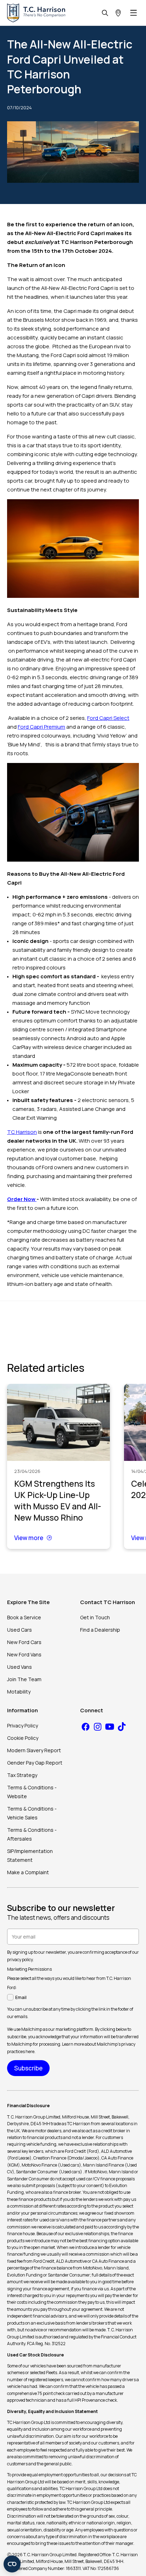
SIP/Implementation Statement (30, 1855)
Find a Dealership (100, 1630)
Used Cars (19, 1630)
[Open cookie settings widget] (12, 2564)
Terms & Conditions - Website (32, 1792)
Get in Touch (95, 1617)
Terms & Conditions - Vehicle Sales (32, 1813)
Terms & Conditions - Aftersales (32, 1834)
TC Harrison (22, 1132)
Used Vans (19, 1667)
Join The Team (24, 1679)
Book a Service (24, 1617)
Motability (19, 1692)
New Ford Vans (24, 1654)
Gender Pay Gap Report (35, 1763)
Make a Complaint (28, 1872)
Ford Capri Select (108, 718)
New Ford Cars (24, 1642)
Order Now (22, 1199)
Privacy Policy (23, 1726)
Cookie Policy (23, 1738)
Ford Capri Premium (41, 727)
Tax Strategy (22, 1775)
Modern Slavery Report (34, 1750)
